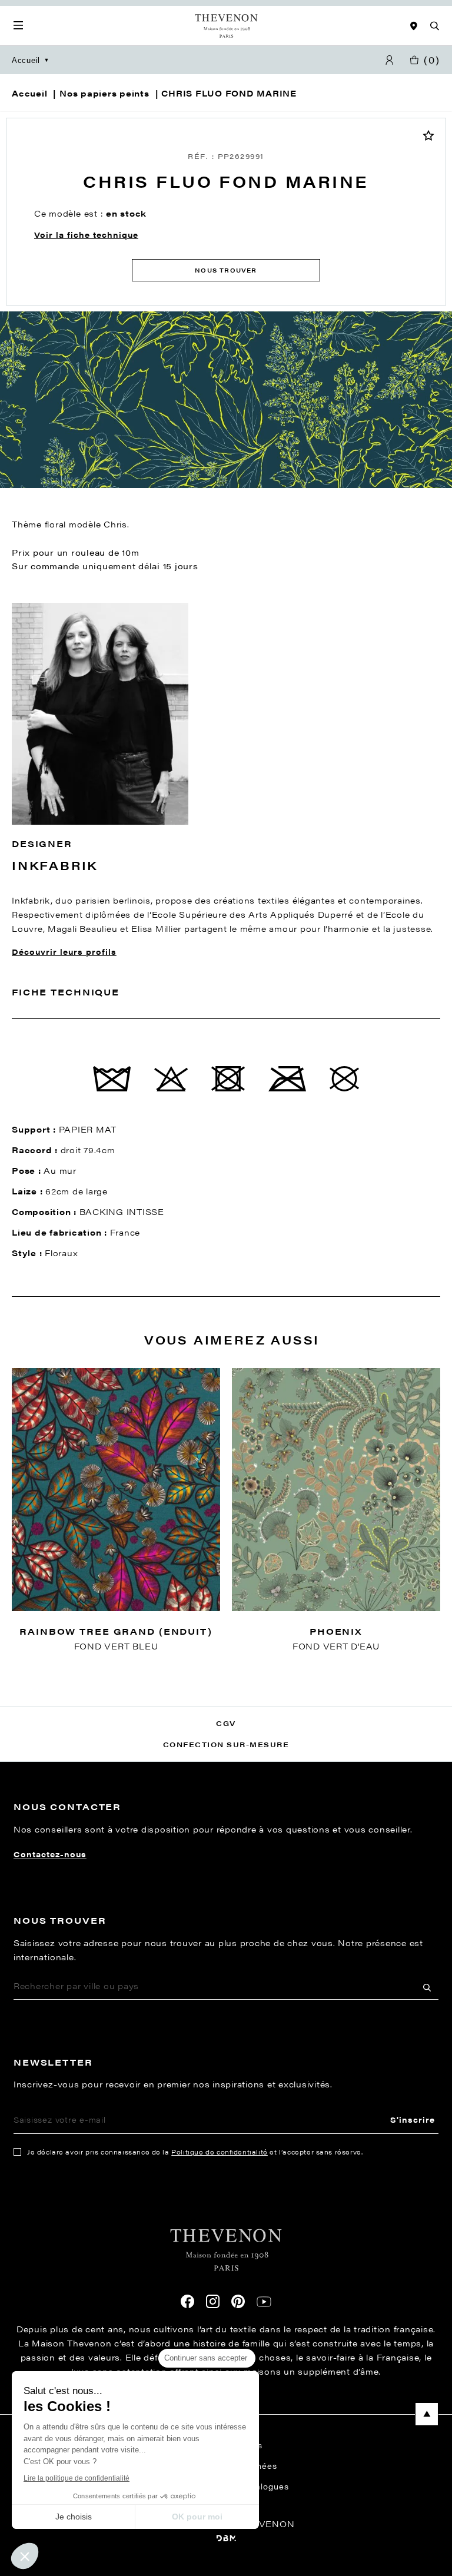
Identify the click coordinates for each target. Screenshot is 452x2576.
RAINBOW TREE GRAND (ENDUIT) (116, 1631)
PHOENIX (336, 1631)
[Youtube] (264, 2302)
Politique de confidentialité (220, 2152)
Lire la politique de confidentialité (77, 2478)
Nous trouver (226, 270)
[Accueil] (226, 26)
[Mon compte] (390, 60)
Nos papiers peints (104, 93)
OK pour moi (197, 2517)
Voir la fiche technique (86, 235)
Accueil (26, 60)
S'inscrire (413, 2119)
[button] (25, 2556)
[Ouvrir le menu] (18, 26)
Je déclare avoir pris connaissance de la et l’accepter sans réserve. (195, 2152)
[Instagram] (213, 2301)
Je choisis (74, 2517)
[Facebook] (187, 2301)
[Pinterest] (238, 2301)
